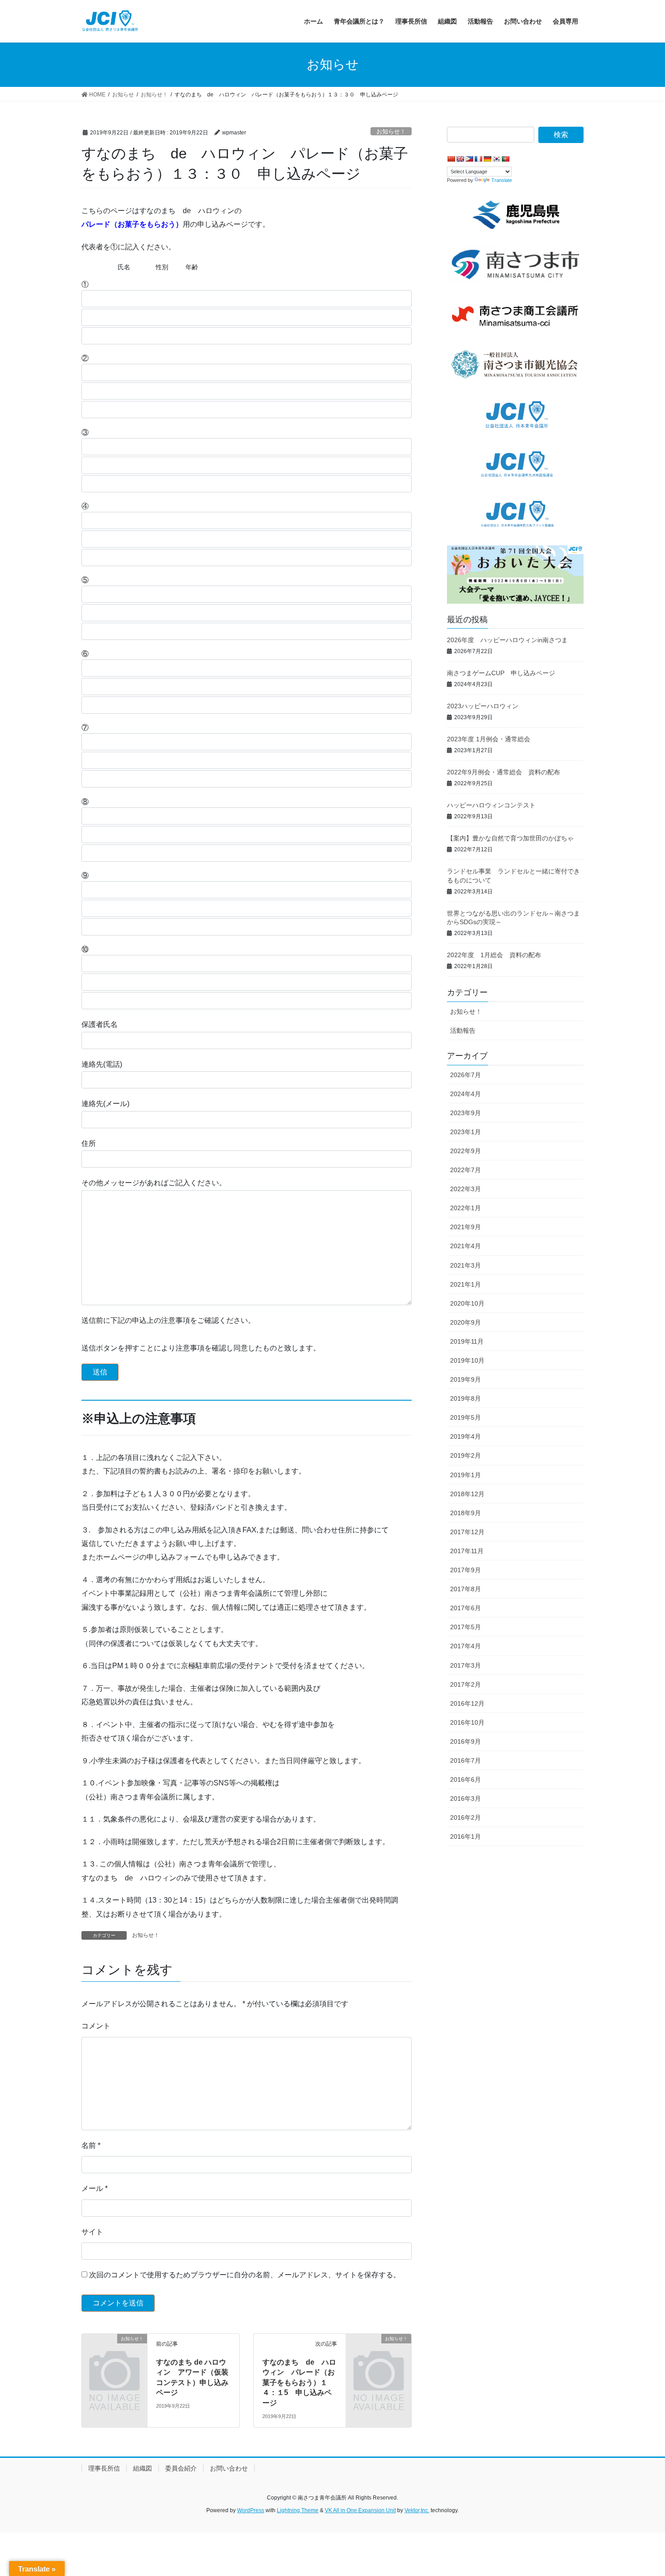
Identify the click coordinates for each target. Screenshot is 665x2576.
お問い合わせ (229, 2468)
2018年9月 (465, 1513)
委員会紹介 (181, 2468)
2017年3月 (465, 1665)
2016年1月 (465, 1837)
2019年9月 (465, 1379)
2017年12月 (467, 1532)
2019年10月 (467, 1360)
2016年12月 (467, 1703)
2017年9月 (465, 1570)
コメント (96, 2026)
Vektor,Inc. (417, 2510)
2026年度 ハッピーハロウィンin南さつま (511, 640)
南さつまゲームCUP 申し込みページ (501, 673)
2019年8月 (465, 1398)
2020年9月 (465, 1322)
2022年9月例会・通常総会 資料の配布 (503, 772)
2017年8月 (465, 1589)
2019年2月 (465, 1455)
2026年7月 (465, 1075)
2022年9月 (465, 1151)
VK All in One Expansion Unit (360, 2510)
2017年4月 (465, 1646)
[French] (478, 159)
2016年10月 (467, 1722)
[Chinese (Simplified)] (451, 159)
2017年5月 (465, 1627)
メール (95, 2188)
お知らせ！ (391, 131)
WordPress (251, 2510)
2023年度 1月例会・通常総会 (489, 739)
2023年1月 (465, 1132)
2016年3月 (465, 1798)
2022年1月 (465, 1208)
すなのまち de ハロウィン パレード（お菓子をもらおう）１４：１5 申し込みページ (299, 2383)
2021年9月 (465, 1227)
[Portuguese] (505, 159)
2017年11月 (467, 1551)
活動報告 (463, 1030)
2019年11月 (467, 1341)
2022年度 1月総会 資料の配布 (494, 955)
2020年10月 (467, 1303)
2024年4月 (465, 1094)
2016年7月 (465, 1760)
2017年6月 (465, 1608)
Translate (502, 180)
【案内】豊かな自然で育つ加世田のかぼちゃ (510, 838)
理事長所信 (104, 2468)
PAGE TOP (641, 2491)
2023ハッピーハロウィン (483, 706)
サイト (92, 2232)
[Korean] (496, 159)
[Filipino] (469, 159)
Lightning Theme (298, 2510)
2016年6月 (465, 1779)
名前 (91, 2145)
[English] (460, 159)
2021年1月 (465, 1284)
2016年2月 (465, 1818)
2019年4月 (465, 1436)
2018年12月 (467, 1494)
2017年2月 (465, 1684)
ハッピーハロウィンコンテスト (491, 805)
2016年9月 (465, 1741)
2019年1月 (465, 1475)
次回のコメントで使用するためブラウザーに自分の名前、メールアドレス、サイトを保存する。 (245, 2275)
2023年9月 (465, 1113)
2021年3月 (465, 1265)
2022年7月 (465, 1170)
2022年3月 (465, 1189)
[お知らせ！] (114, 2354)
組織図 (142, 2468)
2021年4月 (465, 1246)
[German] (487, 159)
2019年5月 (465, 1417)
